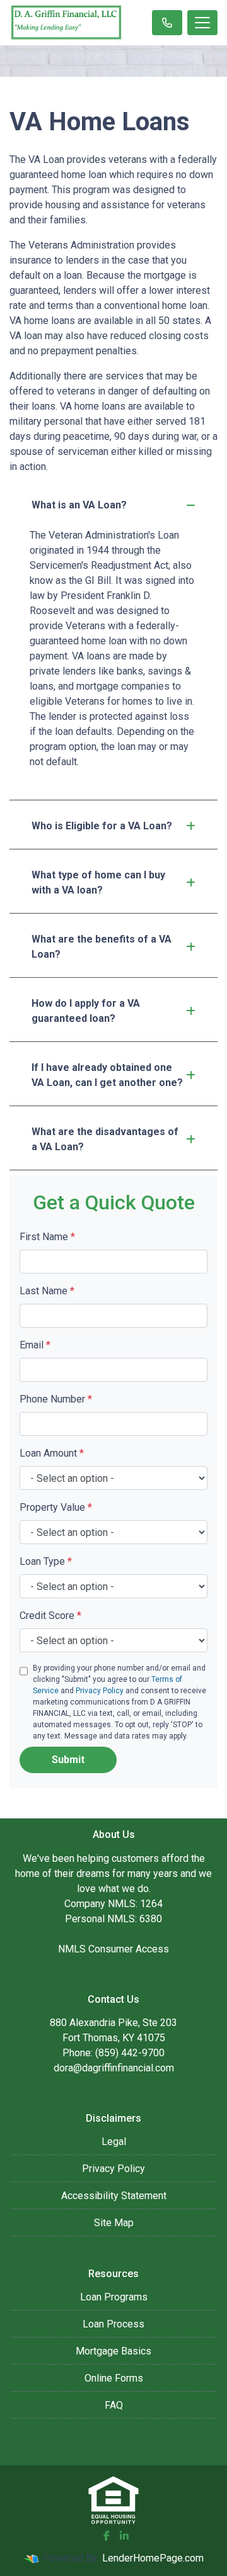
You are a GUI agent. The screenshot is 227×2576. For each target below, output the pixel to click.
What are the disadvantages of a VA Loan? (105, 1139)
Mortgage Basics (113, 2351)
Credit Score (50, 1616)
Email (35, 1345)
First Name (47, 1237)
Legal (114, 2142)
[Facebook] (107, 2536)
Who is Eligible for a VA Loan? (102, 826)
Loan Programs (114, 2297)
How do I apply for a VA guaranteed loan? (86, 1011)
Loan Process (113, 2324)
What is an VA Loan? (79, 505)
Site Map (114, 2223)
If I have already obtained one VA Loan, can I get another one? (107, 1075)
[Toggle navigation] (202, 23)
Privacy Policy (100, 1691)
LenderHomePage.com (153, 2558)
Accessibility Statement (114, 2196)
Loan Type (46, 1561)
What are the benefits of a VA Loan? (102, 947)
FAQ (114, 2405)
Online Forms (114, 2378)
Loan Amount (52, 1453)
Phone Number (56, 1399)
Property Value (56, 1507)
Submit (68, 1760)
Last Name (47, 1291)
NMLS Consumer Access (113, 1949)
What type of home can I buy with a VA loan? (98, 882)
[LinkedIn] (124, 2536)
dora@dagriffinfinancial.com (114, 2068)
